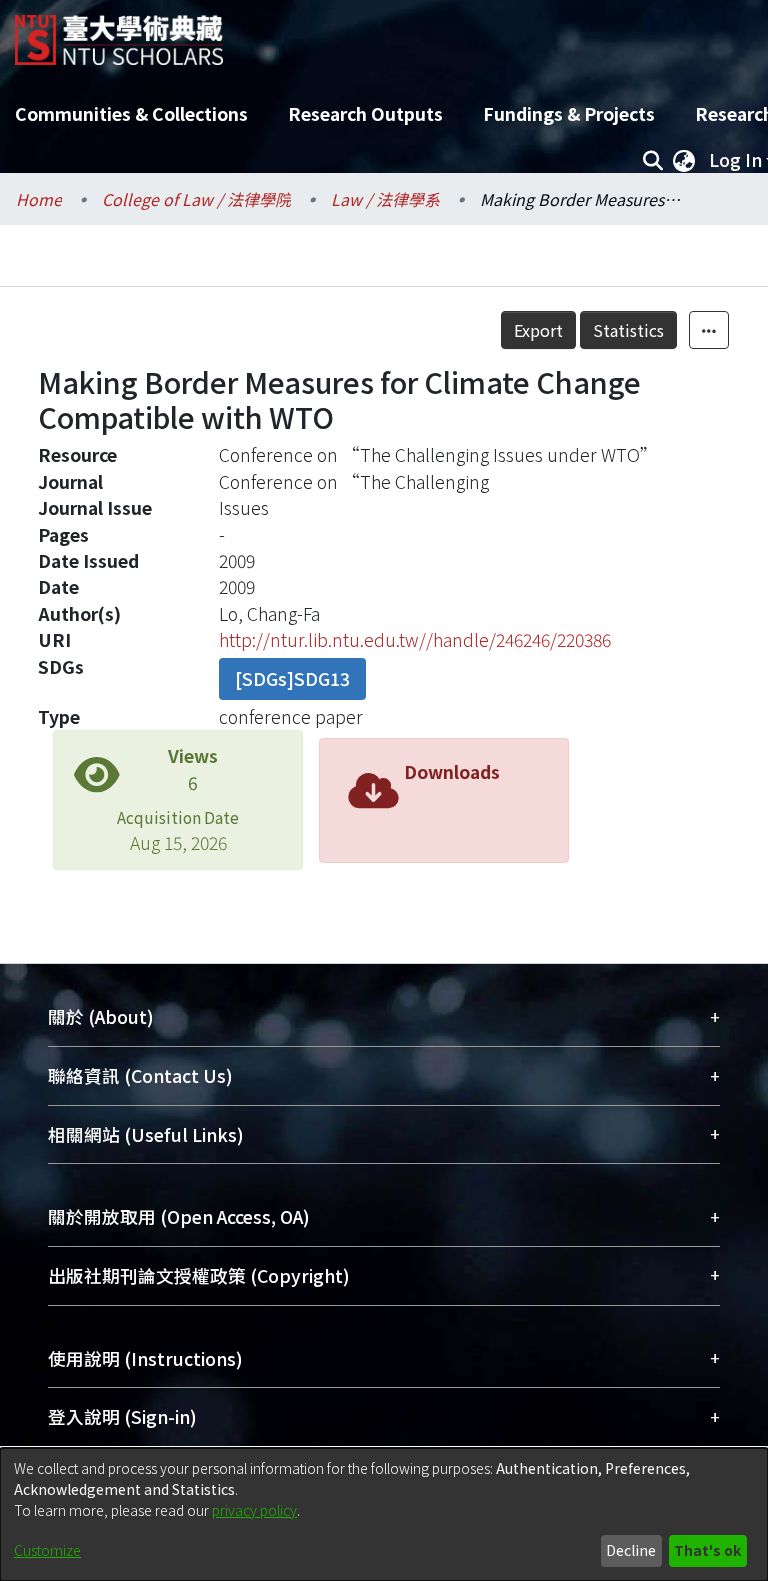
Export (538, 330)
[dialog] (384, 1514)
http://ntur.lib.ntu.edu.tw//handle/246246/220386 (415, 639)
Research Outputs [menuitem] (365, 113)
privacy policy (254, 1510)
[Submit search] (652, 160)
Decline (631, 1550)
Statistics (628, 330)
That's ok (707, 1550)
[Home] (119, 32)
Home (39, 199)
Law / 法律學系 (385, 199)
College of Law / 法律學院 (196, 199)
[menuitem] (684, 160)
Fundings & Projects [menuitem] (569, 113)
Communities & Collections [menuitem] (131, 113)
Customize (47, 1550)
